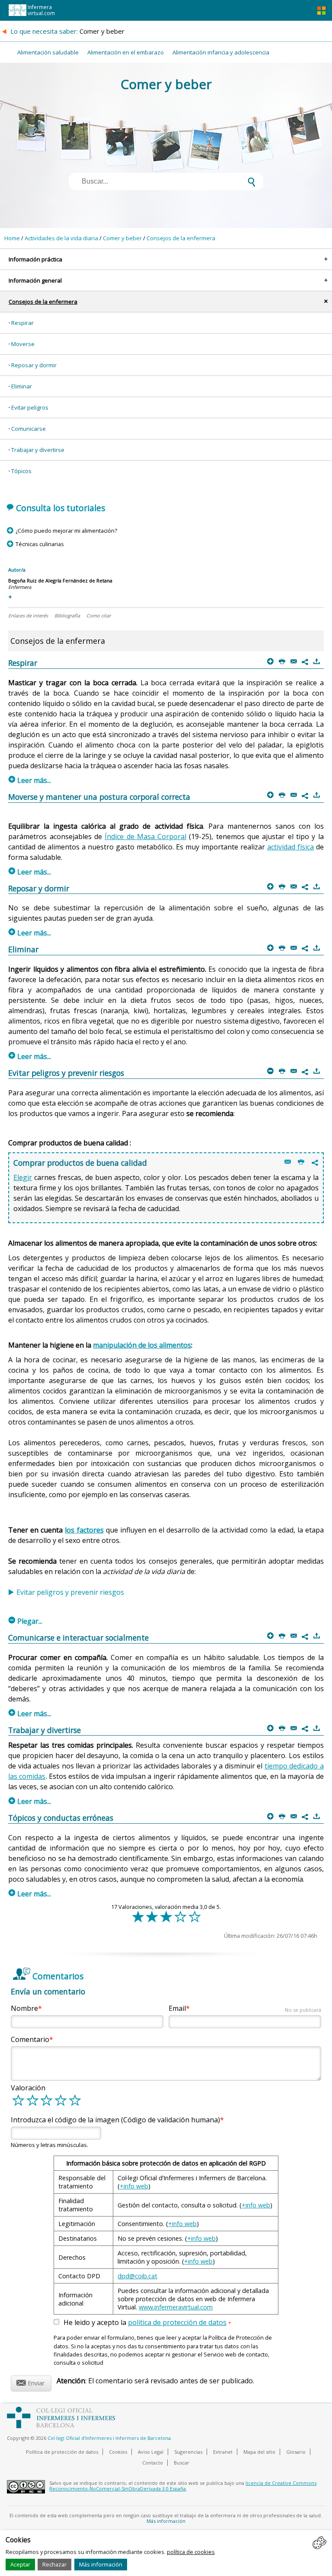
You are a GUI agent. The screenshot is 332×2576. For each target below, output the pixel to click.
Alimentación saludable (48, 52)
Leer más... (30, 780)
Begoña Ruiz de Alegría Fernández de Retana (60, 580)
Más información (101, 2564)
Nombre (24, 2008)
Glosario (296, 2452)
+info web (134, 2186)
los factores (84, 1530)
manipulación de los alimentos (142, 1345)
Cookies (118, 2452)
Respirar (22, 323)
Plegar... (26, 1621)
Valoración (28, 2088)
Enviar (30, 2382)
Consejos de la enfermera (181, 238)
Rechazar (54, 2564)
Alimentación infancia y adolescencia (221, 52)
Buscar (182, 2463)
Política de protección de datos (62, 2452)
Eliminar (22, 386)
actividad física (290, 847)
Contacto (153, 2463)
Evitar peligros (30, 407)
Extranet (223, 2452)
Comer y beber (122, 238)
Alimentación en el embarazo (126, 52)
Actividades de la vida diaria (61, 238)
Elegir (23, 1177)
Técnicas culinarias (40, 544)
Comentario (30, 2039)
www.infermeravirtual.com (176, 2307)
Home (12, 238)
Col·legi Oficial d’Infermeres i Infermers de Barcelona (109, 2438)
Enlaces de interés (28, 615)
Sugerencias (188, 2452)
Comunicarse (29, 429)
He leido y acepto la (147, 2323)
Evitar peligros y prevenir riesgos (70, 1592)
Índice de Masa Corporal (145, 836)
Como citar (99, 615)
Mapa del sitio (259, 2452)
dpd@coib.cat (137, 2276)
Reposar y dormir (34, 365)
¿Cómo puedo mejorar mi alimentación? (66, 531)
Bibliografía (67, 615)
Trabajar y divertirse (38, 450)
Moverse (23, 344)
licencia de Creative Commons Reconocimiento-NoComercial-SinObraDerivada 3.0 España (183, 2486)
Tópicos (21, 471)
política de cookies (191, 2552)
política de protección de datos (177, 2322)
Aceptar (20, 2564)
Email (245, 2008)
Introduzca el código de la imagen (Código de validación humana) (115, 2120)
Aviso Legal (151, 2452)
